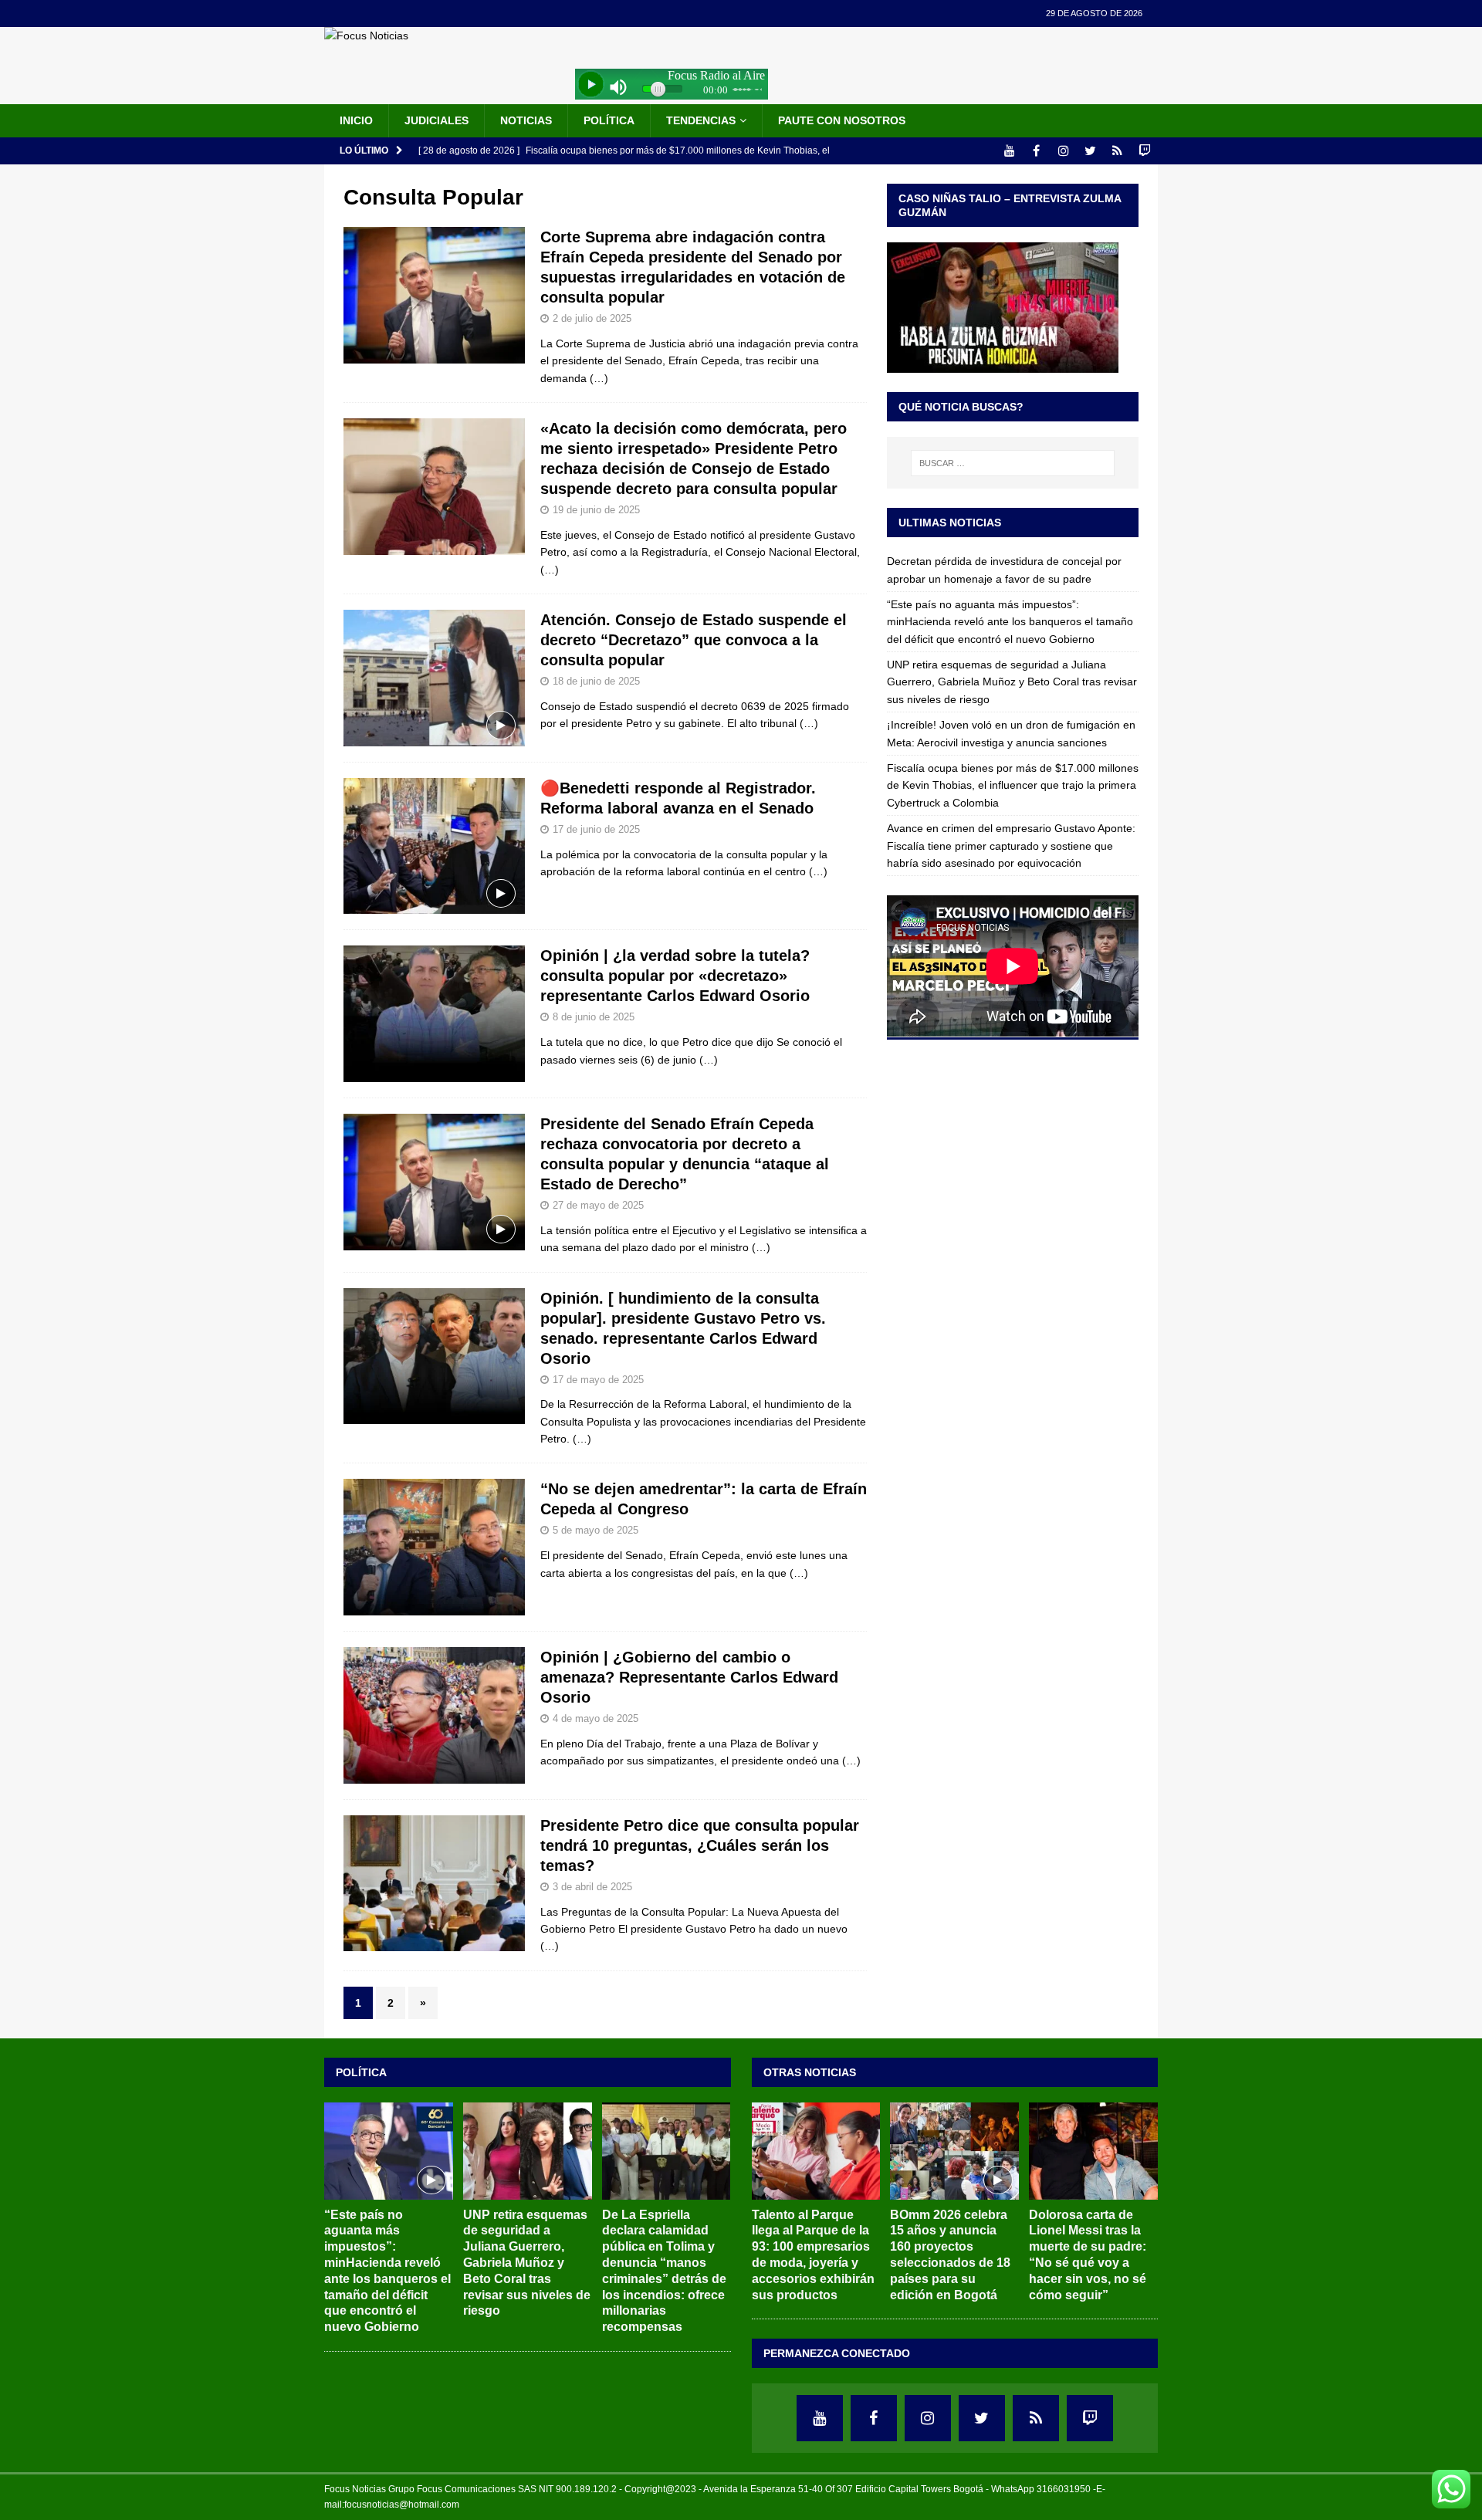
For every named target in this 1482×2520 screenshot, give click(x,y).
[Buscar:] (1013, 463)
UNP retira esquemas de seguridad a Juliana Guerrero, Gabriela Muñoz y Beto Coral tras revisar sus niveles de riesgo (1012, 682)
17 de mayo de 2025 (598, 1380)
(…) (599, 378)
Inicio (356, 120)
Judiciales (436, 120)
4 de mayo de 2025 (596, 1718)
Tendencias (701, 120)
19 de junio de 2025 (596, 510)
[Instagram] (1063, 151)
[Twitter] (1090, 151)
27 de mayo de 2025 (598, 1205)
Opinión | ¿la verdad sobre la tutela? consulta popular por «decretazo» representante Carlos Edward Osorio (675, 976)
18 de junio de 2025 (596, 681)
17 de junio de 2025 (596, 829)
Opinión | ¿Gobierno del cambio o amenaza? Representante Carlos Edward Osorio (689, 1677)
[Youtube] (1009, 151)
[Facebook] (1036, 151)
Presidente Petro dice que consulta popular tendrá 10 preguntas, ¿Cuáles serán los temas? (700, 1845)
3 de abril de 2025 (592, 1887)
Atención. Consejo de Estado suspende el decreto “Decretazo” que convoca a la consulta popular (694, 640)
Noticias (526, 120)
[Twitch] (1144, 151)
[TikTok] (1117, 151)
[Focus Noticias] (366, 36)
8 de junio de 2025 (594, 1017)
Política (609, 120)
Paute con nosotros (842, 120)
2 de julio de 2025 (592, 318)
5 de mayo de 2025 (596, 1530)
